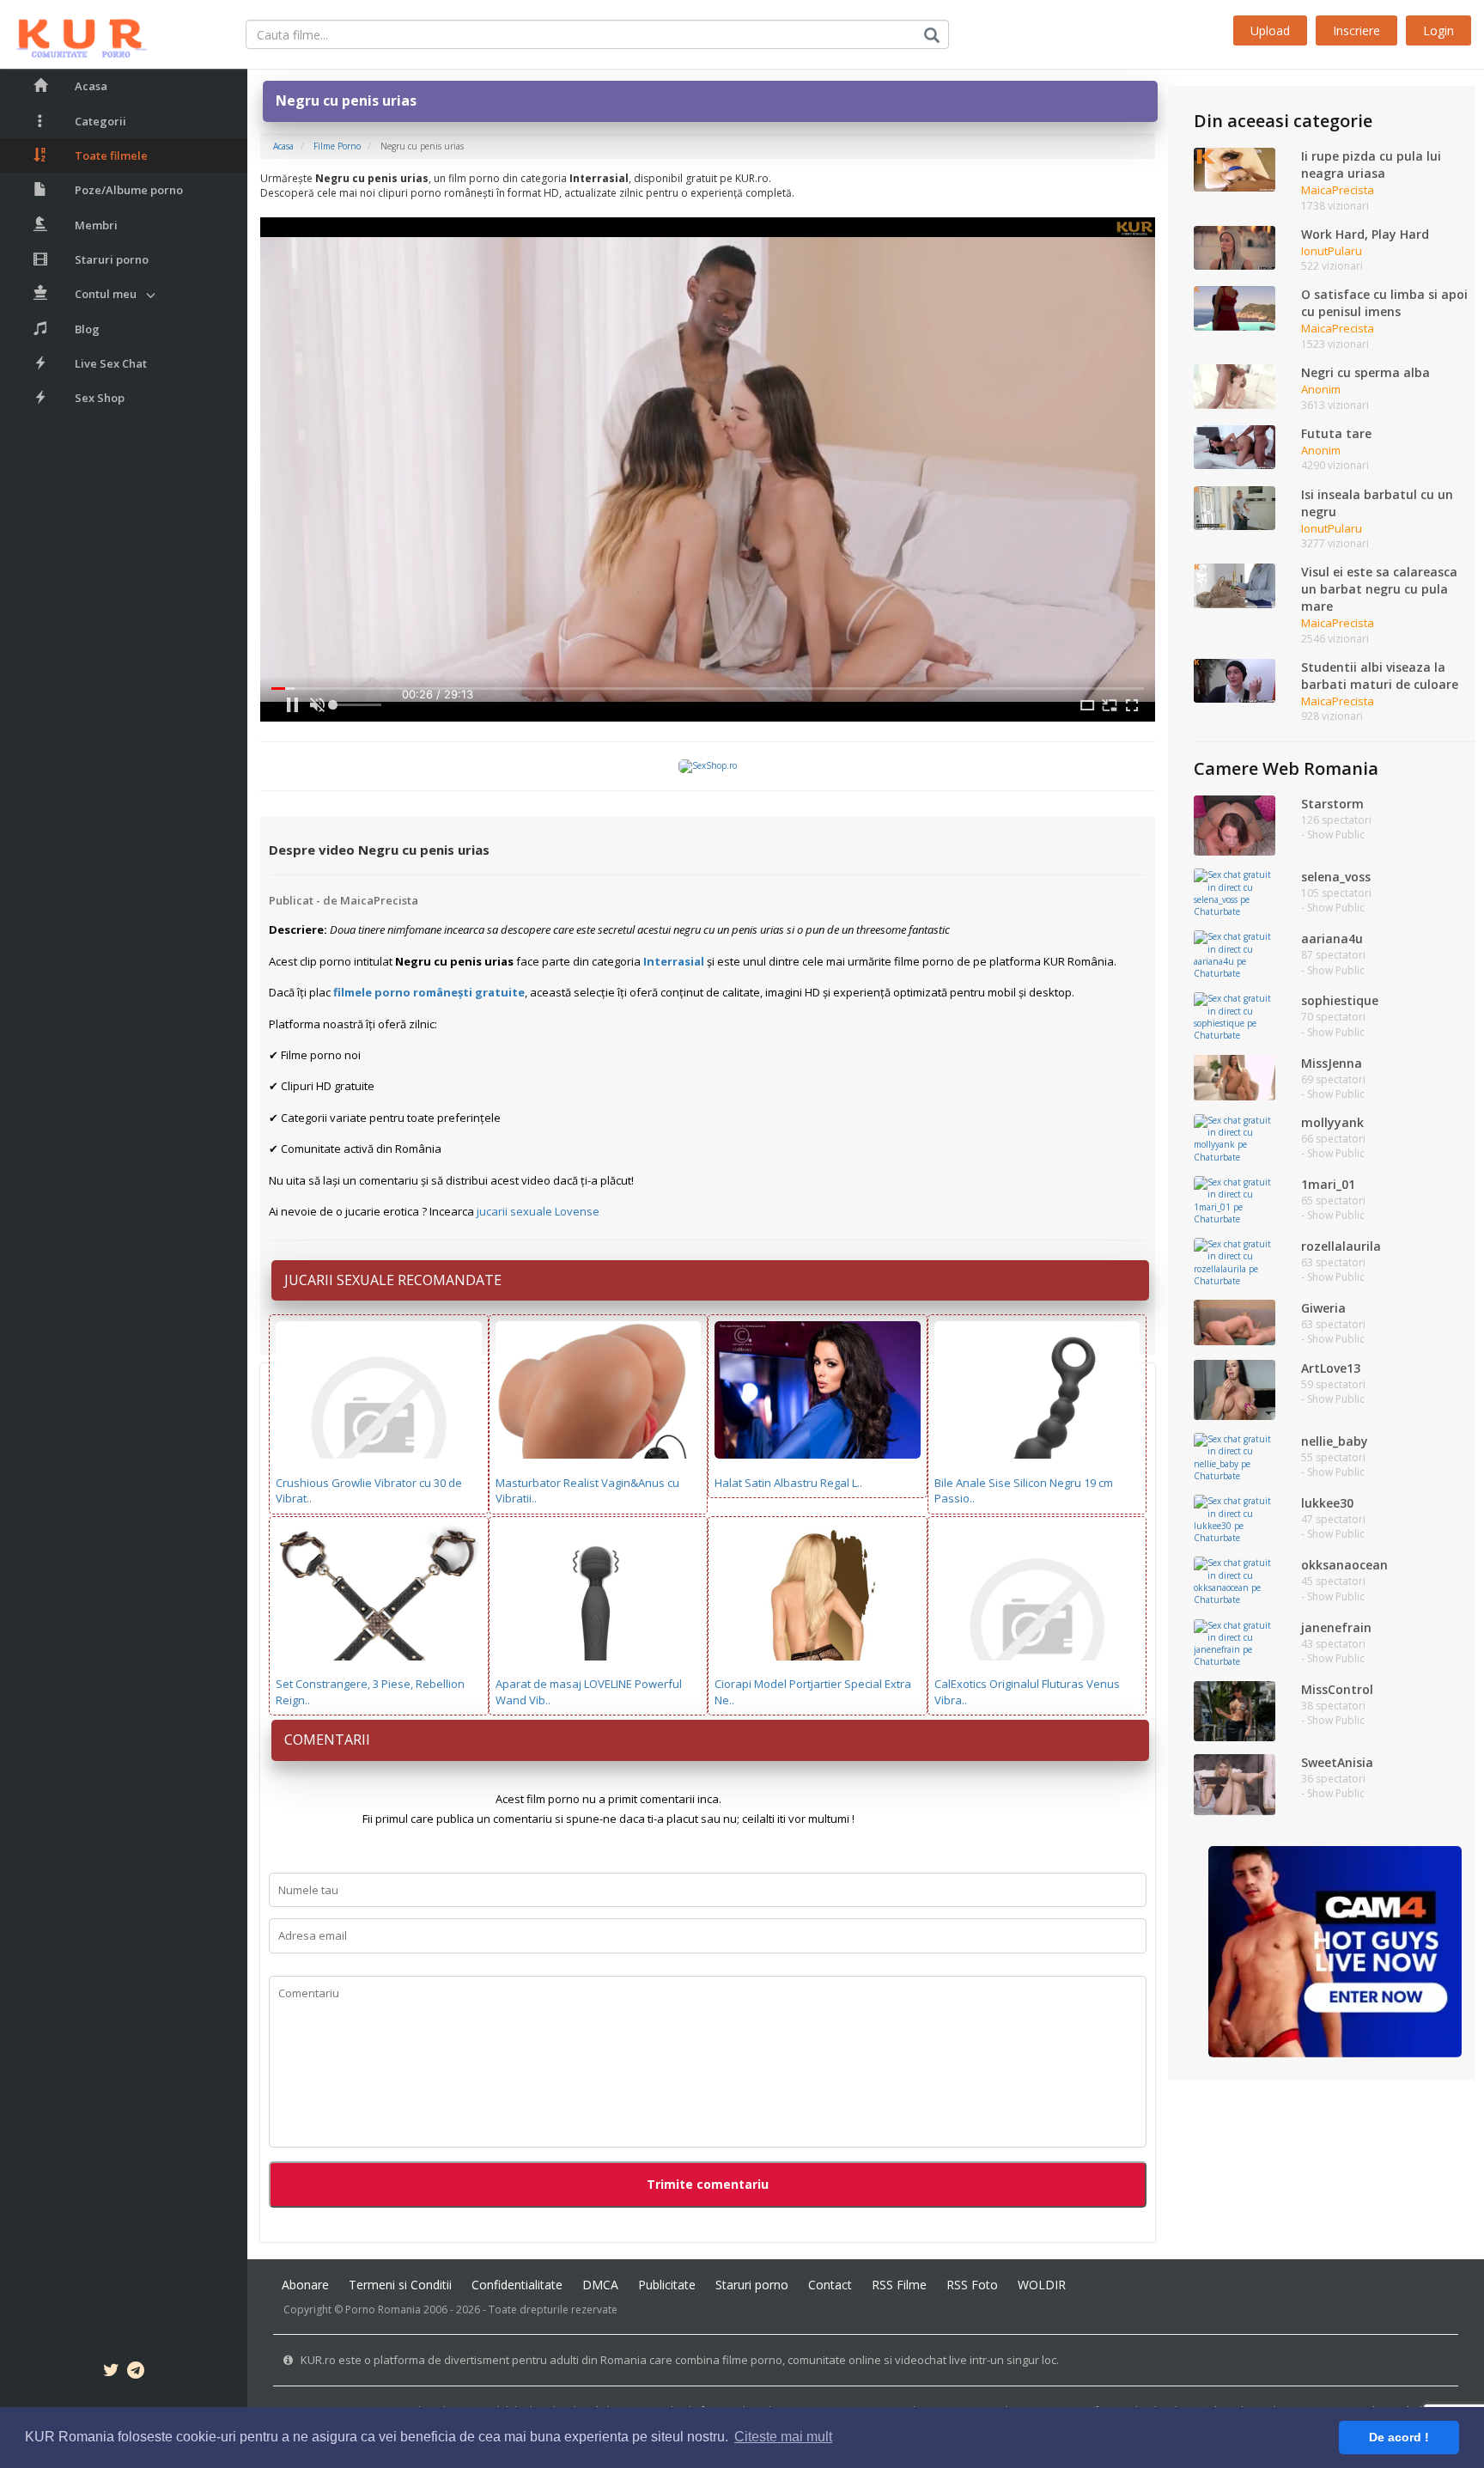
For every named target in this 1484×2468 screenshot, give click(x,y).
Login (1438, 30)
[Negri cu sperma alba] (1234, 386)
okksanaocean (1344, 1565)
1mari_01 (1328, 1184)
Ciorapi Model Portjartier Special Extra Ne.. (813, 1692)
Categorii (100, 121)
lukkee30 (1327, 1503)
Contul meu (106, 294)
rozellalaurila (1341, 1246)
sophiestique (1340, 1000)
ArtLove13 (1331, 1368)
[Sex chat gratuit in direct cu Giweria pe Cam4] (1234, 1321)
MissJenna (1332, 1063)
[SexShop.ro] (708, 765)
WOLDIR (1042, 2285)
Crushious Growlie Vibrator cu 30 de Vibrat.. (369, 1491)
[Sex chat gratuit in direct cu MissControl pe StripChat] (1234, 1710)
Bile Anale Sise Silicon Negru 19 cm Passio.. (1024, 1491)
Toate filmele (111, 155)
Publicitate (667, 2285)
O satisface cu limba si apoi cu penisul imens (1384, 303)
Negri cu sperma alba (1365, 372)
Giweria (1323, 1308)
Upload (1270, 30)
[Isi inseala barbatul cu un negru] (1234, 507)
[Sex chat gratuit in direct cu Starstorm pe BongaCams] (1234, 825)
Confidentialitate (517, 2285)
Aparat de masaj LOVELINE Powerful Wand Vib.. (589, 1692)
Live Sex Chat (111, 363)
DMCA (600, 2285)
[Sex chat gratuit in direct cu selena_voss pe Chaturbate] (1234, 892)
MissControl (1337, 1689)
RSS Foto (972, 2285)
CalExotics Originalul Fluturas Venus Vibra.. (1027, 1692)
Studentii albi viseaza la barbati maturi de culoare (1380, 676)
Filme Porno (337, 146)
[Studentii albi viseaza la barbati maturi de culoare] (1234, 679)
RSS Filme (899, 2285)
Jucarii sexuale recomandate (393, 1280)
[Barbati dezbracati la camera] (1335, 1951)
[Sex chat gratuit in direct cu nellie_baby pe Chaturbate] (1234, 1456)
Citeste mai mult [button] (783, 2437)
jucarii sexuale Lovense (538, 1211)
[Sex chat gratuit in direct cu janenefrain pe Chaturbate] (1234, 1642)
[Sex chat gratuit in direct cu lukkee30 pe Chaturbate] (1234, 1519)
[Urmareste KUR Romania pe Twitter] (111, 2373)
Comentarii (327, 1740)
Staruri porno (112, 259)
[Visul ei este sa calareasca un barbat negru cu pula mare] (1234, 585)
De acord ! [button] (1399, 2437)
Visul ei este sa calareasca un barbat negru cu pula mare (1379, 589)
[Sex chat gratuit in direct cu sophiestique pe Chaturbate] (1234, 1016)
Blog (87, 329)
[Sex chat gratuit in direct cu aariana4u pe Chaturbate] (1234, 954)
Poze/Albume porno (129, 190)
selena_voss (1336, 877)
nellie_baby (1335, 1441)
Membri (96, 225)
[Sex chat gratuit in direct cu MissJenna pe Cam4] (1234, 1076)
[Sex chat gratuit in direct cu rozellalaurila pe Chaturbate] (1234, 1261)
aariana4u (1332, 938)
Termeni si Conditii (400, 2285)
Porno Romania (383, 2310)
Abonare (305, 2285)
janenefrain (1336, 1627)
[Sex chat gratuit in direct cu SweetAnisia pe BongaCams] (1234, 1783)
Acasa (91, 86)
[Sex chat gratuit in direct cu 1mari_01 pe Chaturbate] (1234, 1199)
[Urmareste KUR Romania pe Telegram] (136, 2373)
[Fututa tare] (1234, 446)
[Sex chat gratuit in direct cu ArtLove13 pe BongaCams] (1234, 1389)
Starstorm (1332, 804)
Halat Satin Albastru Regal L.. (788, 1483)
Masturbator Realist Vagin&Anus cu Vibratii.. (587, 1491)
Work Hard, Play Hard (1365, 234)
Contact (830, 2285)
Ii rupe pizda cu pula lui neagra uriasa (1371, 165)
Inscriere (1356, 30)
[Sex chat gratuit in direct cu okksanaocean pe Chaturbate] (1234, 1581)
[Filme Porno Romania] (73, 34)
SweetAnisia (1337, 1762)
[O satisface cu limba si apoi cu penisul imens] (1234, 308)
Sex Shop (100, 398)
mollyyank (1332, 1122)
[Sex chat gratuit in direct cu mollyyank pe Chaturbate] (1234, 1137)
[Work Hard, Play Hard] (1234, 247)
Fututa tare (1336, 433)
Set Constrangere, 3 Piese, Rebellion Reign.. (370, 1692)
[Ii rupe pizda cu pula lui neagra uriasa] (1234, 168)
